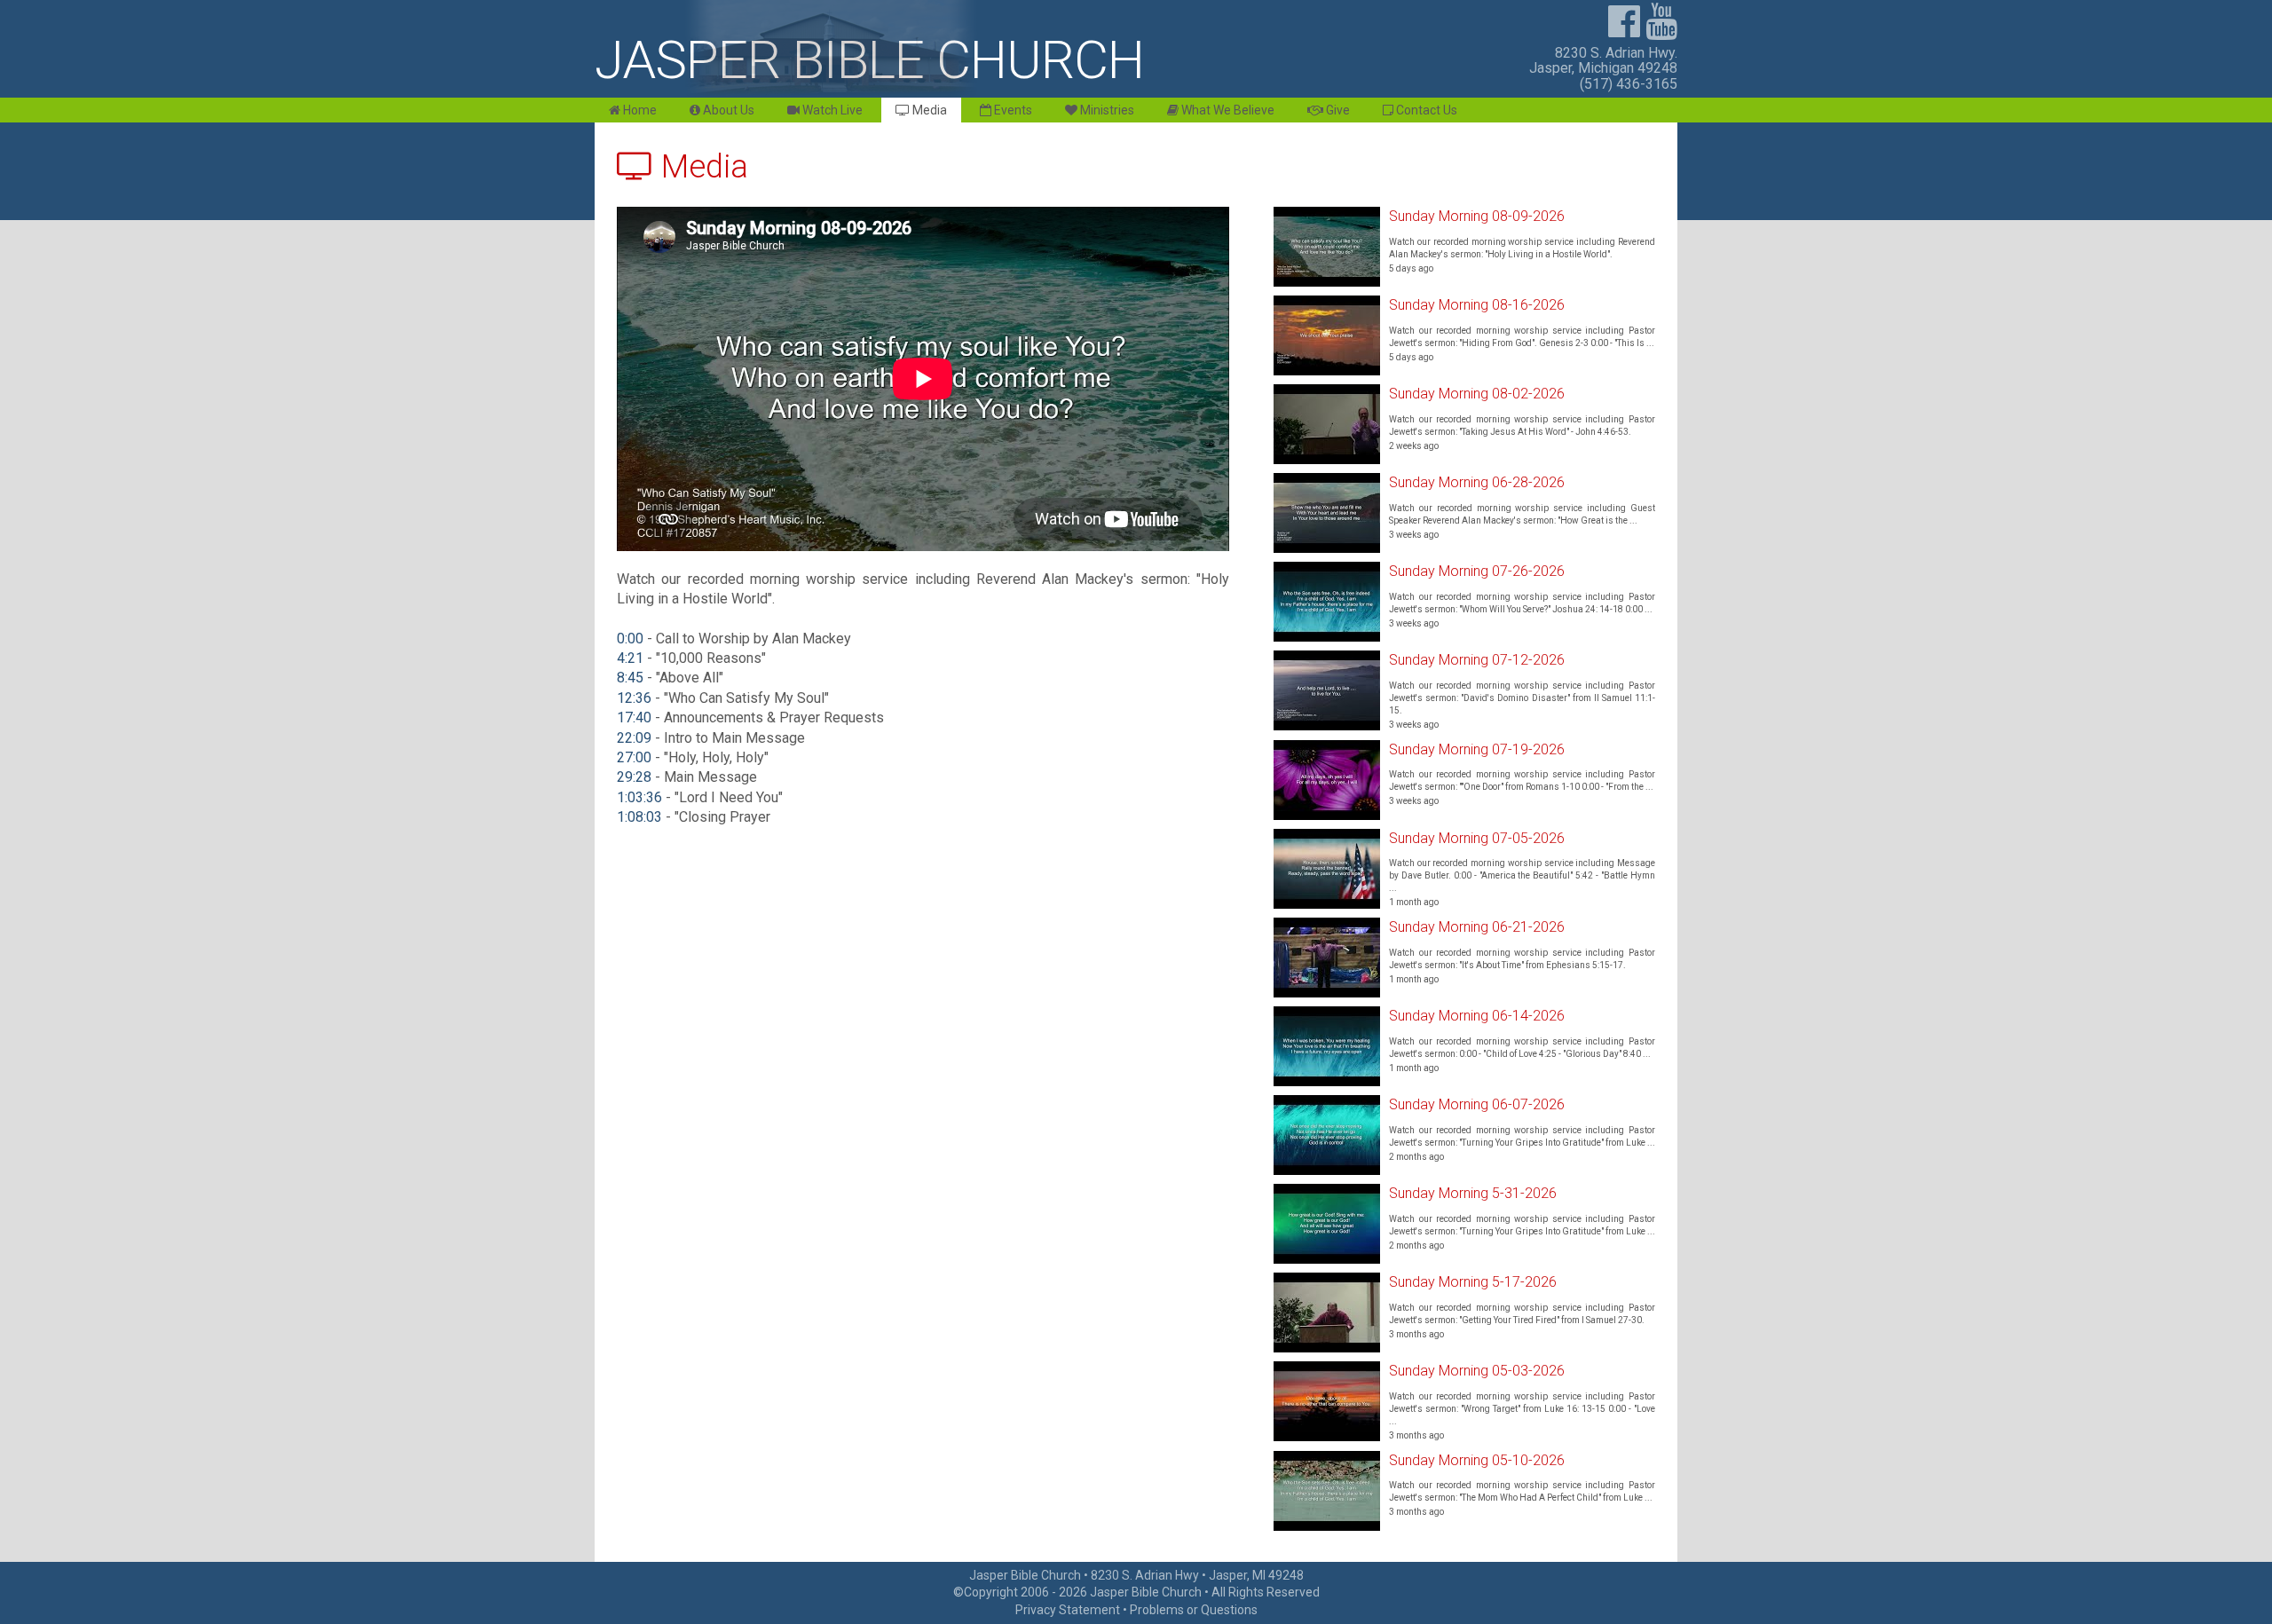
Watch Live (831, 110)
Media (928, 110)
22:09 (634, 738)
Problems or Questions (1194, 1610)
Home (639, 110)
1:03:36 (639, 797)
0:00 (630, 639)
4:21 (630, 658)
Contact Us (1425, 110)
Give (1337, 110)
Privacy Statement (1068, 1610)
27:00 (634, 757)
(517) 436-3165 (1629, 84)
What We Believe (1227, 110)
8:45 (630, 678)
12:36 (634, 698)
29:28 (634, 777)
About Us (727, 110)
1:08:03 (639, 817)
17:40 (634, 717)
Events (1012, 110)
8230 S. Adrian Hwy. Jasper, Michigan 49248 (1603, 61)
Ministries (1106, 110)
